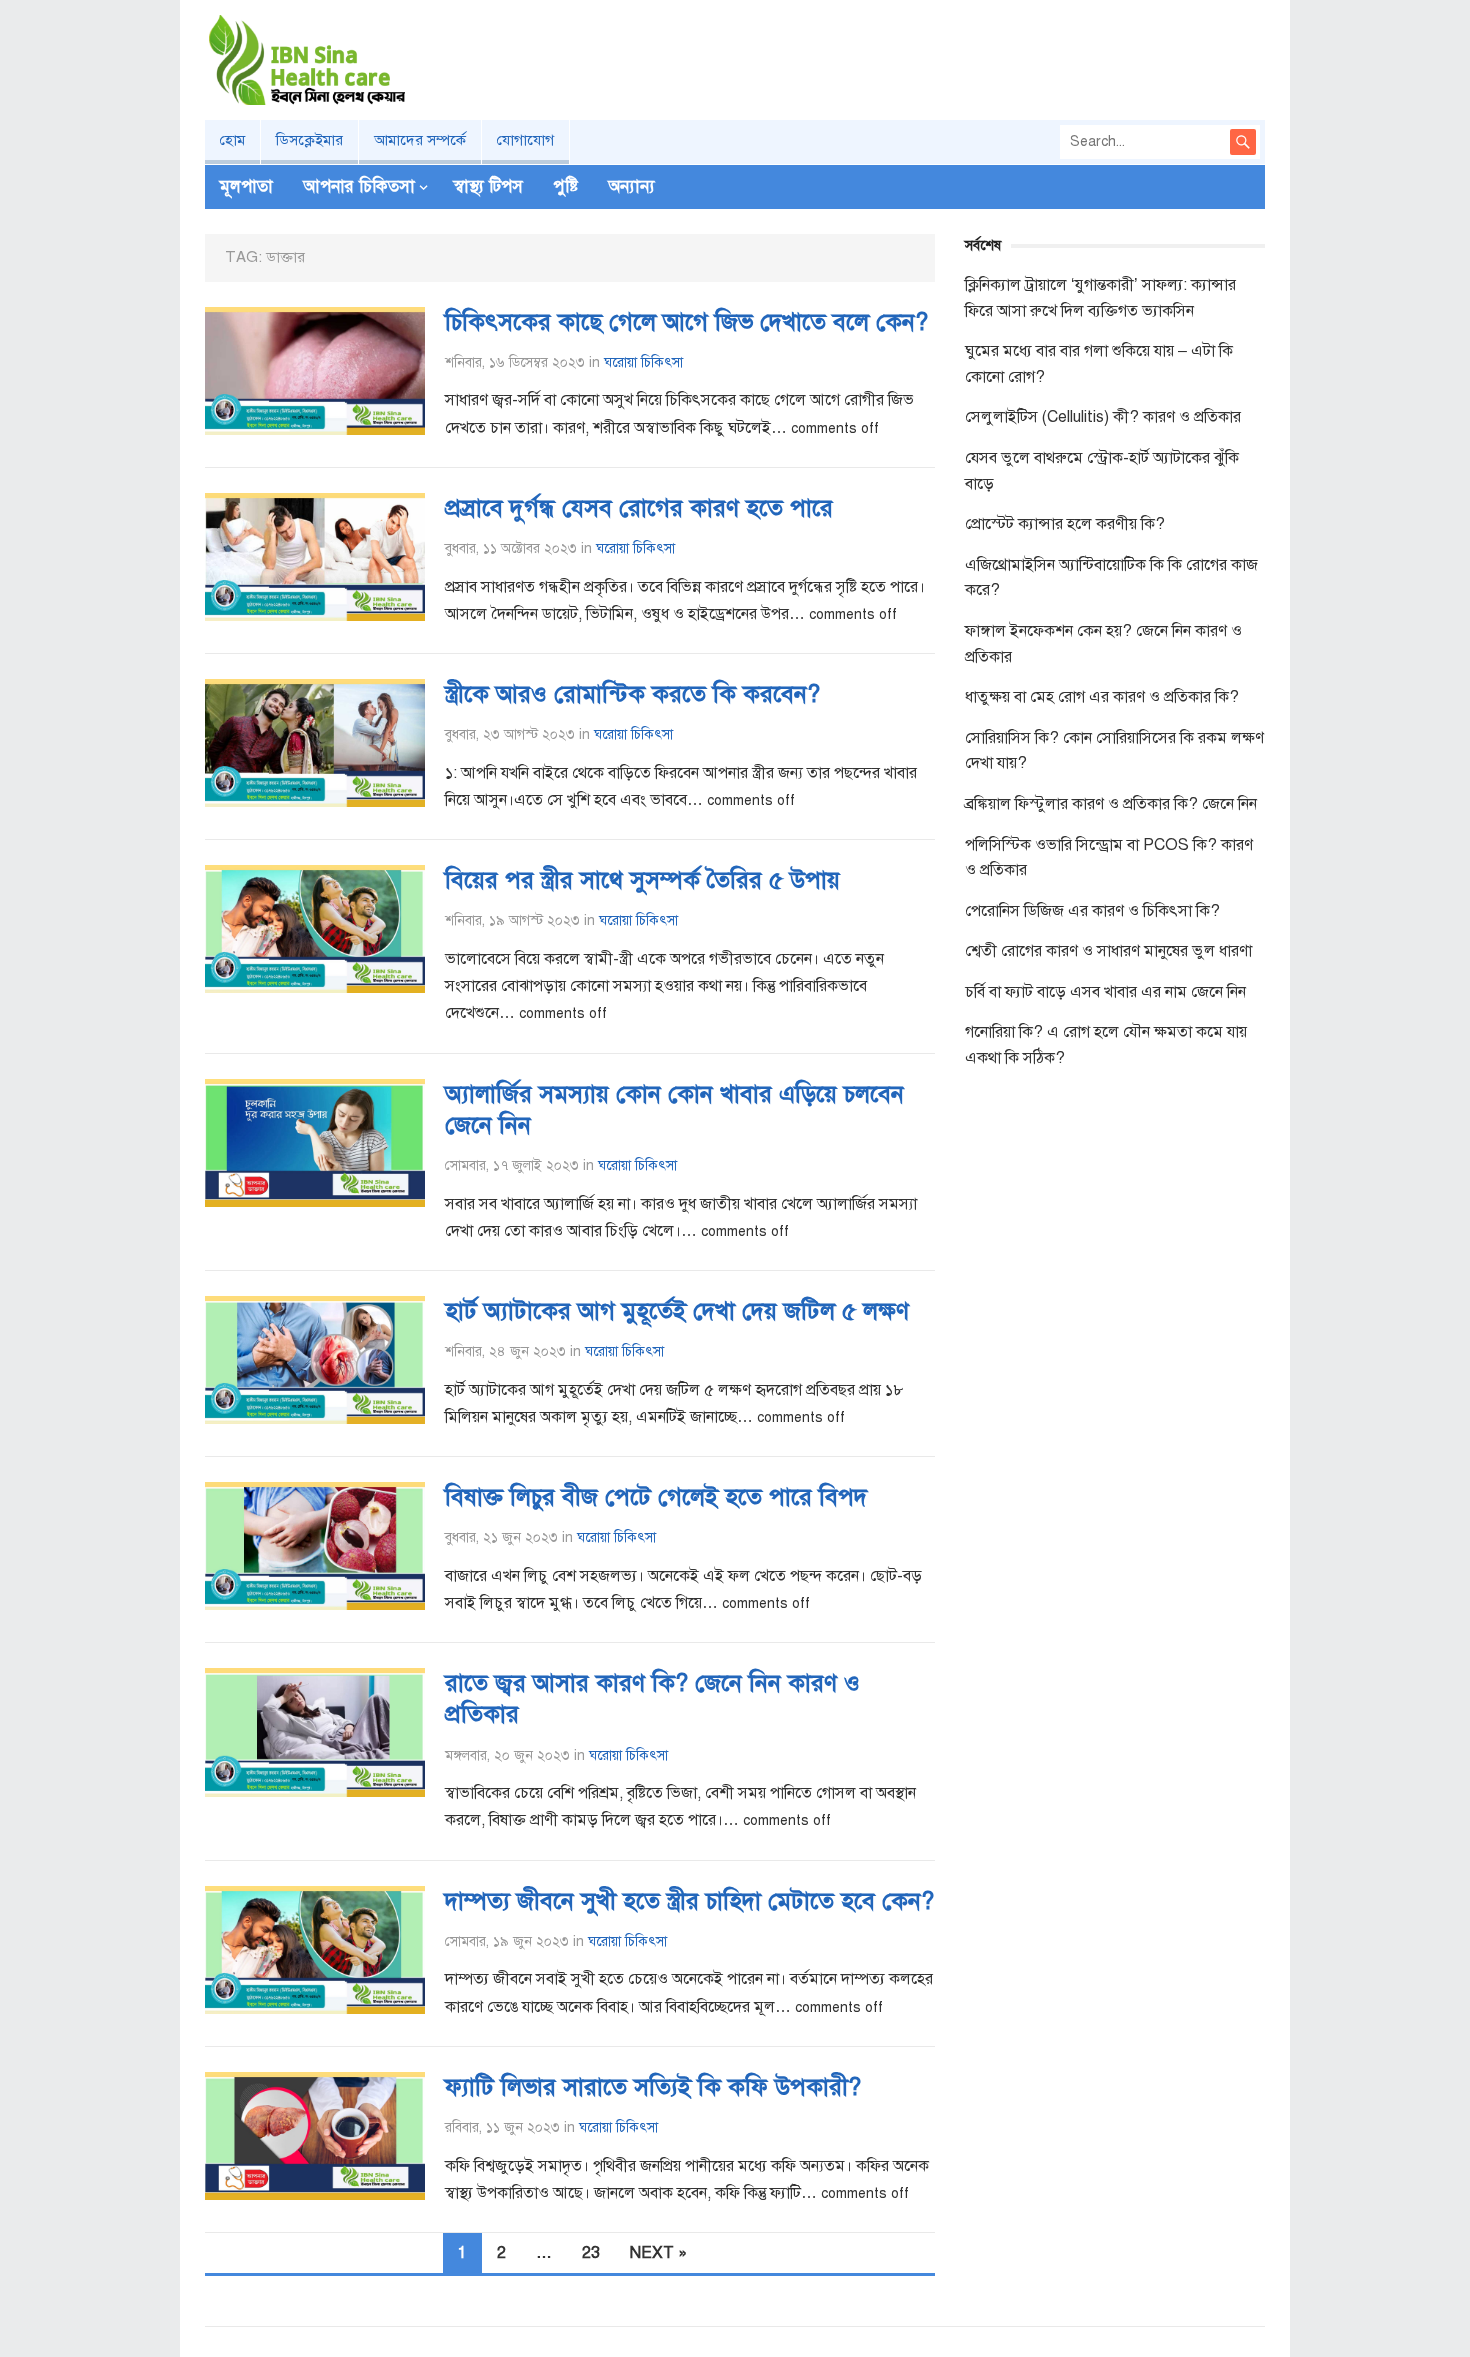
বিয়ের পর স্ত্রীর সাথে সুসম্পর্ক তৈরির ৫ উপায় (642, 880)
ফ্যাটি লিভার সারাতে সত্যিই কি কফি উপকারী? (653, 2087)
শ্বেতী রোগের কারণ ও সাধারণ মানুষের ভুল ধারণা (1108, 951)
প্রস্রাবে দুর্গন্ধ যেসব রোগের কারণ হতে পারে (639, 508)
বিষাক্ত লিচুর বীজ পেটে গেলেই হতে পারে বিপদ (656, 1497)
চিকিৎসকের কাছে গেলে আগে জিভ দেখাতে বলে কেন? (686, 322)
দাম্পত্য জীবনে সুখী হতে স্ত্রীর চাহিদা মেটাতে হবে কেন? (689, 1901)
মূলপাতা (246, 186)
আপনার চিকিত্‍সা (359, 186)
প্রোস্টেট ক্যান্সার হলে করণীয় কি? (1065, 524)
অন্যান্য (631, 186)
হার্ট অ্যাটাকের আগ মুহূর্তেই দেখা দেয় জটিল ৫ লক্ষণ (677, 1311)
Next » (658, 2253)
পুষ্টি (565, 186)
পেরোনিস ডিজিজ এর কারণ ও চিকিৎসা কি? (1092, 911)
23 (591, 2253)
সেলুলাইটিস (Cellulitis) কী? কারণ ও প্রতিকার (1103, 417)
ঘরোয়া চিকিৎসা (643, 362)
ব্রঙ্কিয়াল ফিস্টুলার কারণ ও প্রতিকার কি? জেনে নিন (1111, 804)
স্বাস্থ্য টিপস (488, 186)
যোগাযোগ (525, 140)
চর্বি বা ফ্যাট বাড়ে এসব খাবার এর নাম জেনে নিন (1105, 992)
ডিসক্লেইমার (309, 140)
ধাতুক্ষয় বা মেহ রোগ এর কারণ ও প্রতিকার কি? (1102, 697)
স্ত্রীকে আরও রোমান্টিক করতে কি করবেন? (632, 694)
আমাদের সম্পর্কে (420, 140)
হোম (232, 140)
